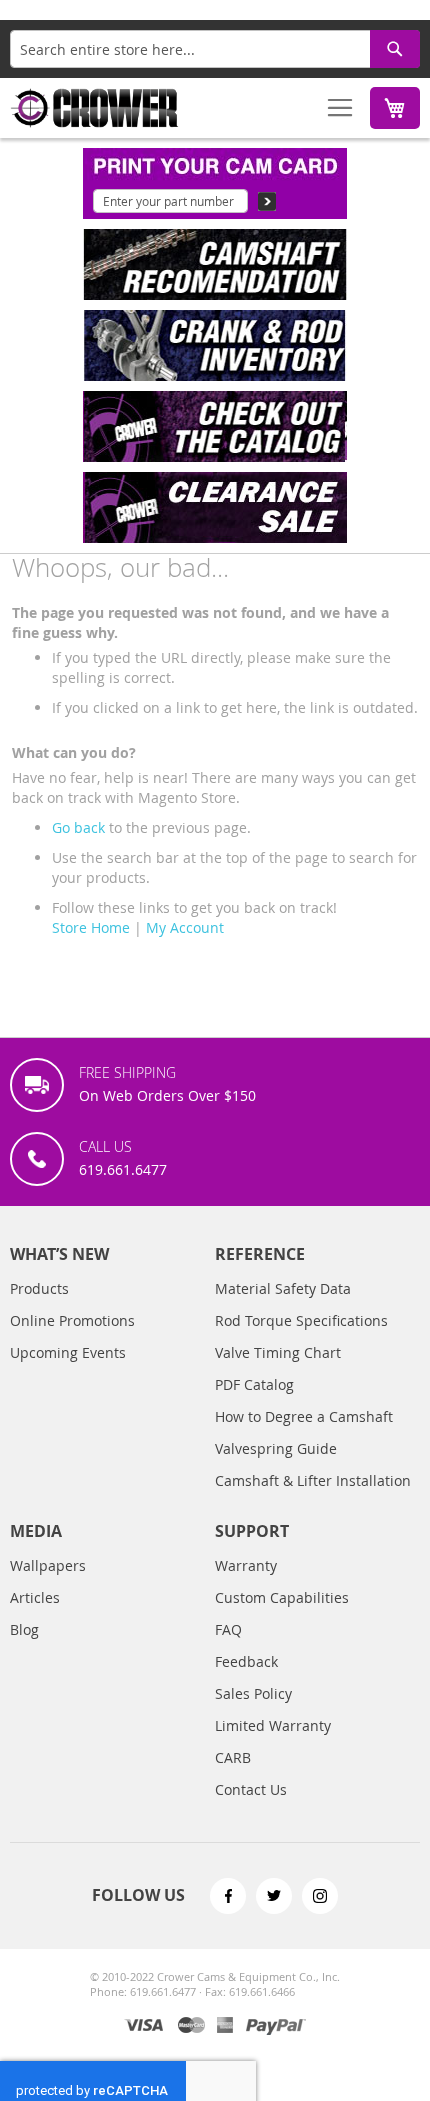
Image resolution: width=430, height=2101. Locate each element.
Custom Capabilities (282, 1597)
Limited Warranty (273, 1725)
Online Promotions (72, 1320)
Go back (78, 827)
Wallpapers (48, 1565)
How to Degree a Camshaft (304, 1416)
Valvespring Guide (276, 1448)
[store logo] (95, 108)
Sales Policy (253, 1693)
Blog (24, 1629)
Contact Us (251, 1789)
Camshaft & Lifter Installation (313, 1480)
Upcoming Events (68, 1352)
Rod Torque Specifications (301, 1320)
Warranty (246, 1565)
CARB (233, 1757)
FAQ (228, 1629)
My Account (185, 927)
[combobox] (215, 49)
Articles (35, 1597)
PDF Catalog (254, 1384)
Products (39, 1288)
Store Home (91, 927)
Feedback (246, 1661)
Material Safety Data (283, 1288)
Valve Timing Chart (278, 1352)
